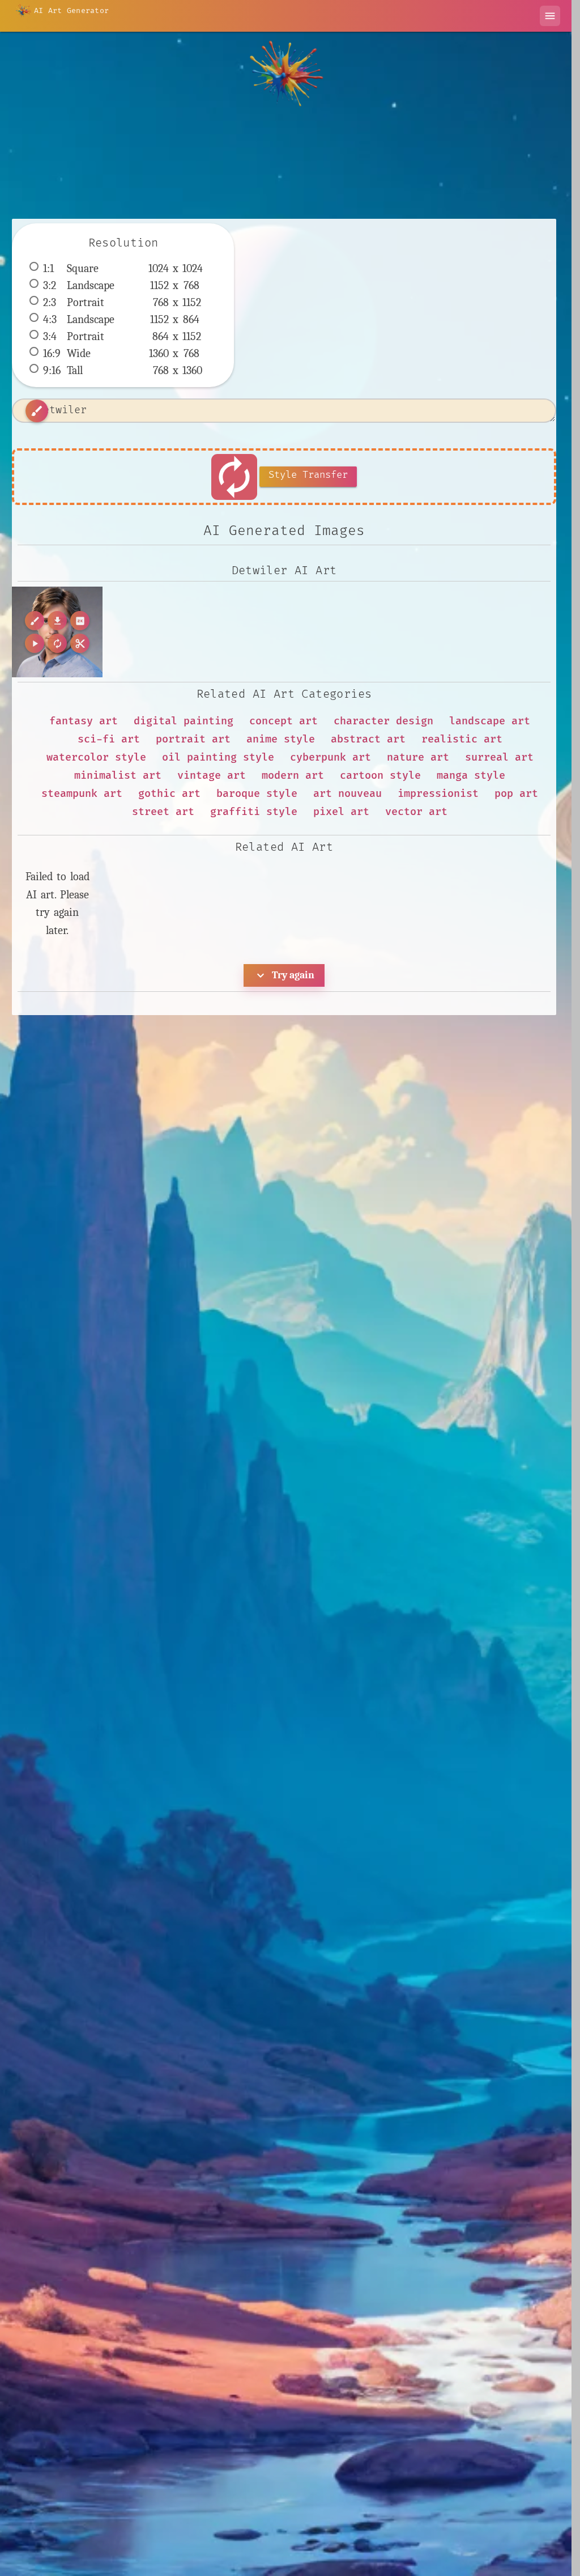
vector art (416, 812)
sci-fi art (109, 739)
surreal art (499, 757)
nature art (418, 757)
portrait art (193, 739)
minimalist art (118, 776)
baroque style (257, 794)
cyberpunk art (330, 757)
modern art (293, 776)
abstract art (368, 739)
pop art (516, 794)
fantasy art (84, 721)
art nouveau (347, 794)
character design (383, 721)
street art (163, 812)
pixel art (341, 812)
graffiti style (254, 812)
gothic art (169, 794)
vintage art (212, 776)
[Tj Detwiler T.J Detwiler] (57, 632)
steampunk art (82, 794)
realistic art (462, 739)
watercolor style (96, 757)
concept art (283, 721)
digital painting (184, 721)
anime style (281, 739)
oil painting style (218, 757)
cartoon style (380, 776)
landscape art (490, 721)
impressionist (438, 794)
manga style (471, 776)
